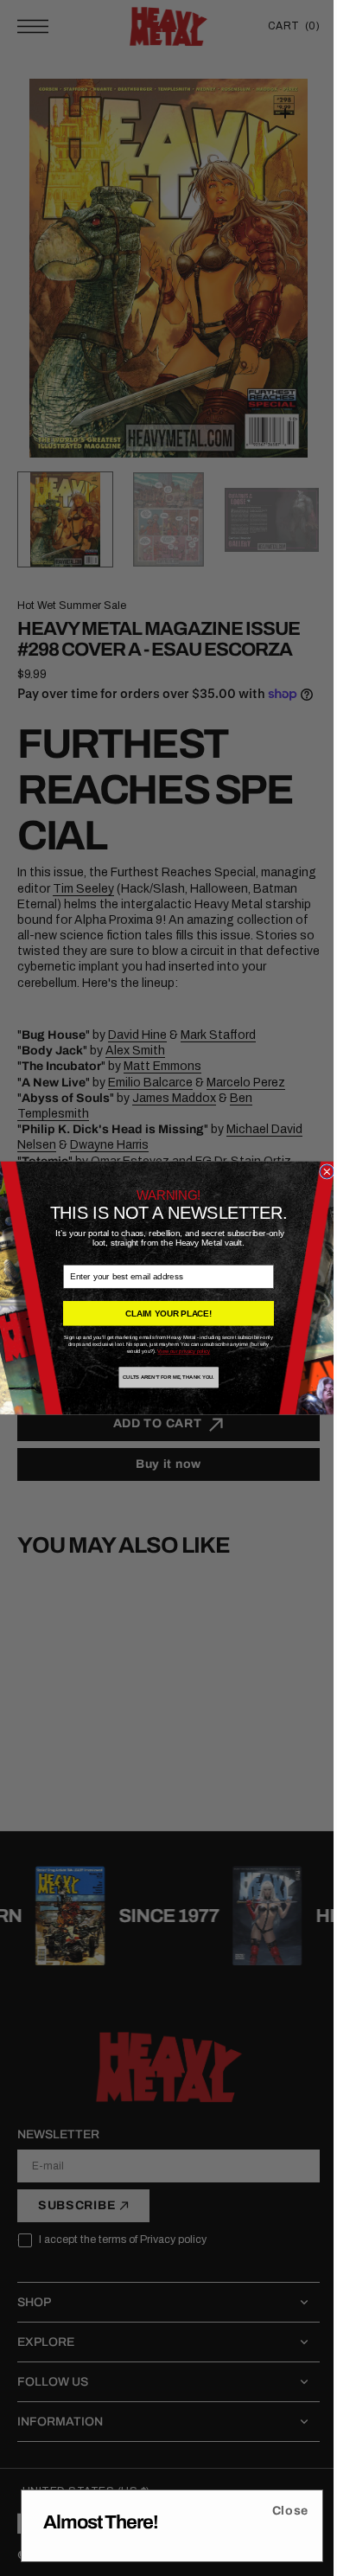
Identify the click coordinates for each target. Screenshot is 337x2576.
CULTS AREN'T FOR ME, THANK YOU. (162, 1378)
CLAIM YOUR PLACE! (162, 1314)
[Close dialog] (321, 1172)
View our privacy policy (178, 1352)
